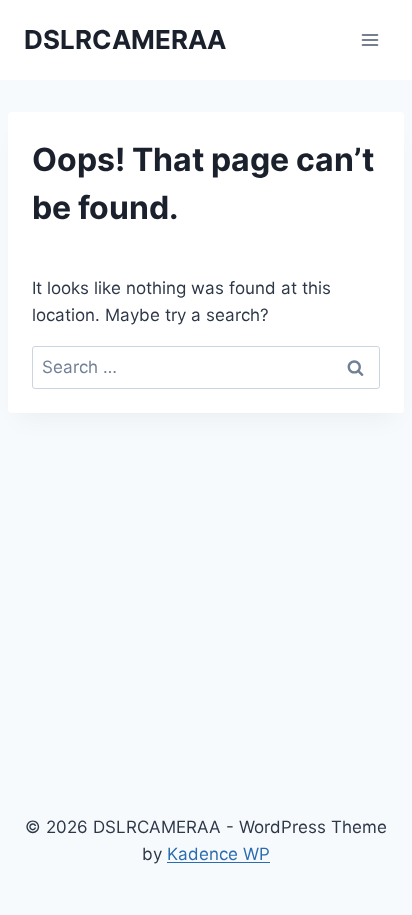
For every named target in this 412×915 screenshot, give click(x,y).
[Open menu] (369, 39)
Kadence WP (218, 854)
